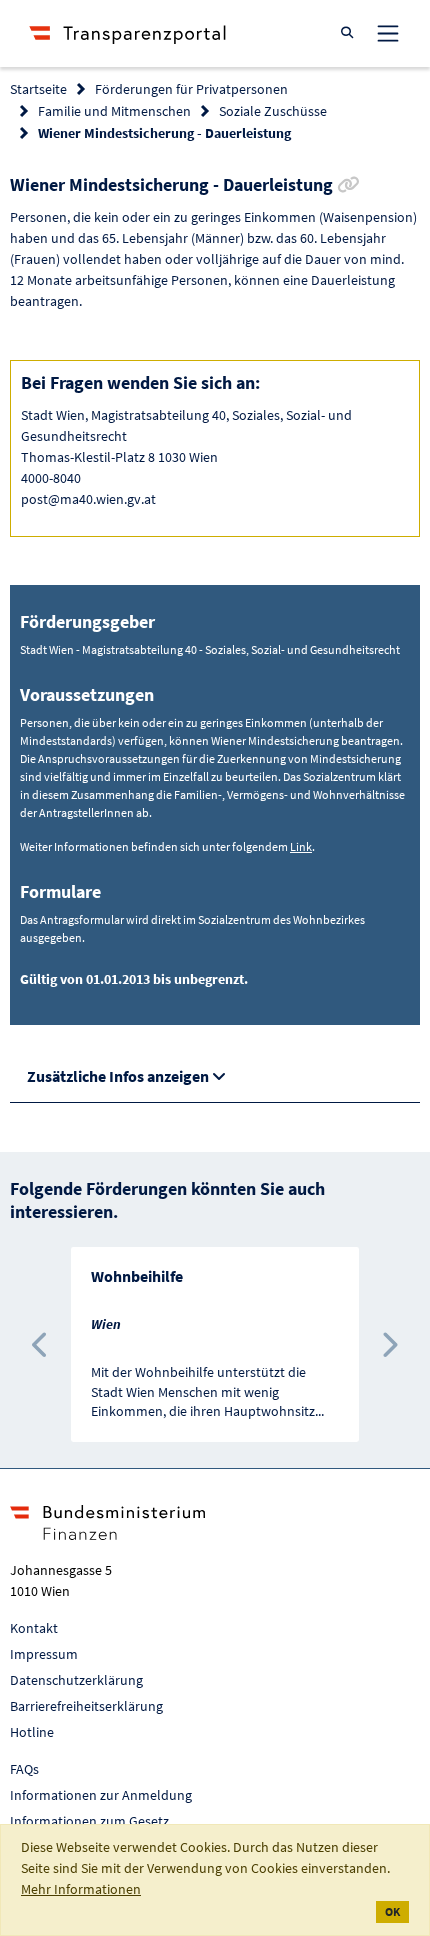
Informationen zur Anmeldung (101, 1795)
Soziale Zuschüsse (273, 111)
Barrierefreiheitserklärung (86, 1706)
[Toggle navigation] (388, 33)
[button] (41, 1344)
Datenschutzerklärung (76, 1680)
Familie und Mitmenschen (114, 111)
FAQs (24, 1769)
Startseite (38, 89)
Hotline (32, 1732)
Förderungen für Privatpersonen (191, 89)
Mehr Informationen (81, 1889)
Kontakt (34, 1628)
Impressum (44, 1654)
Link (301, 846)
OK (392, 1911)
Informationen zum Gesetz (89, 1821)
